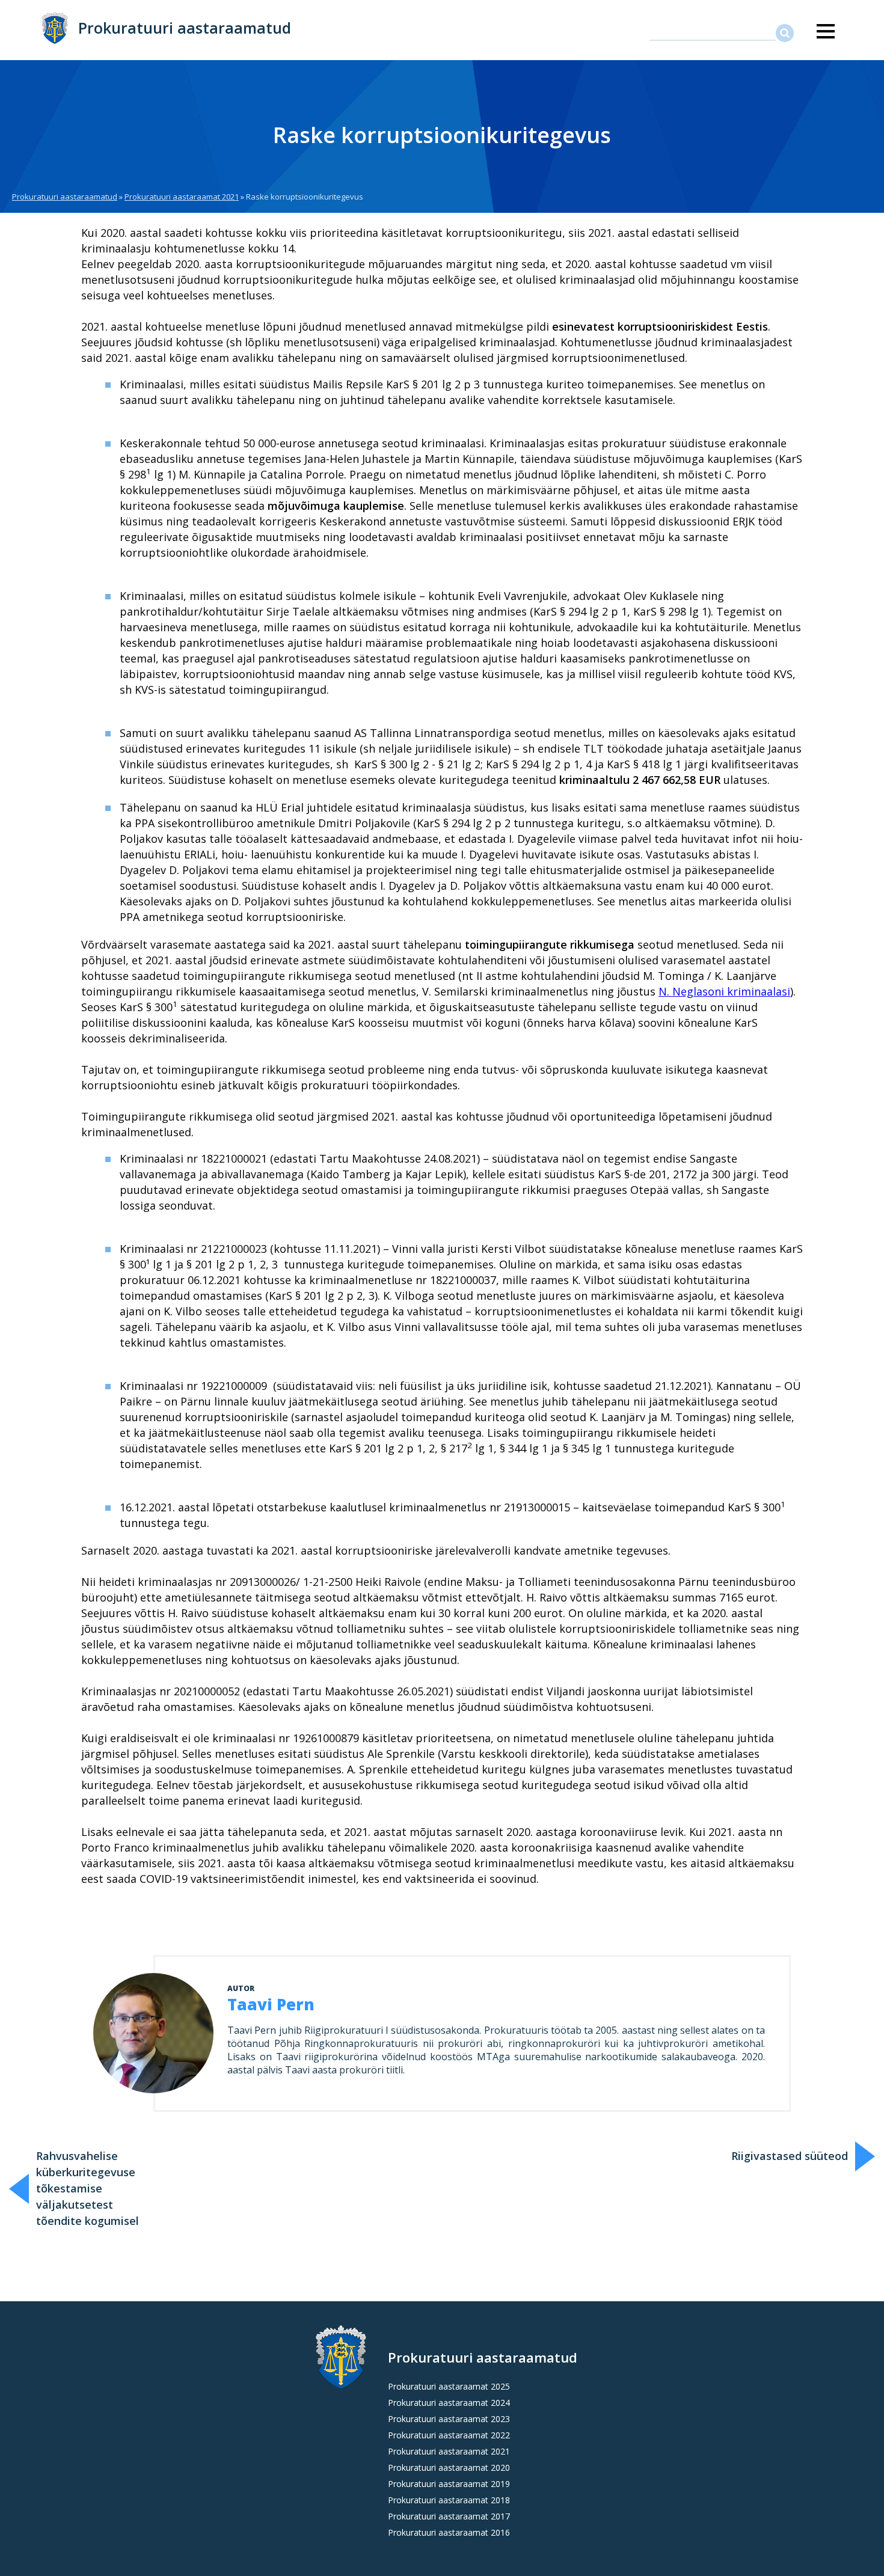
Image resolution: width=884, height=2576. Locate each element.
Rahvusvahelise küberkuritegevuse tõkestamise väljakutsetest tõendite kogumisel (87, 2188)
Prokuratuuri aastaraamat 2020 (449, 2467)
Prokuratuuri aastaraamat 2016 (449, 2532)
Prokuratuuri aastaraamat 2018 (449, 2500)
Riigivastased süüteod (790, 2156)
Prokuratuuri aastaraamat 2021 (182, 197)
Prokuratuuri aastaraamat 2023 (449, 2419)
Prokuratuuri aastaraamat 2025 (449, 2386)
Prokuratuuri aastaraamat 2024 (449, 2403)
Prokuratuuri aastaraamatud (185, 28)
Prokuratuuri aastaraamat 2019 (449, 2484)
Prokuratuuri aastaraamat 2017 (449, 2516)
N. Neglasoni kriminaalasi (724, 991)
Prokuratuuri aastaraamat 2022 (449, 2435)
